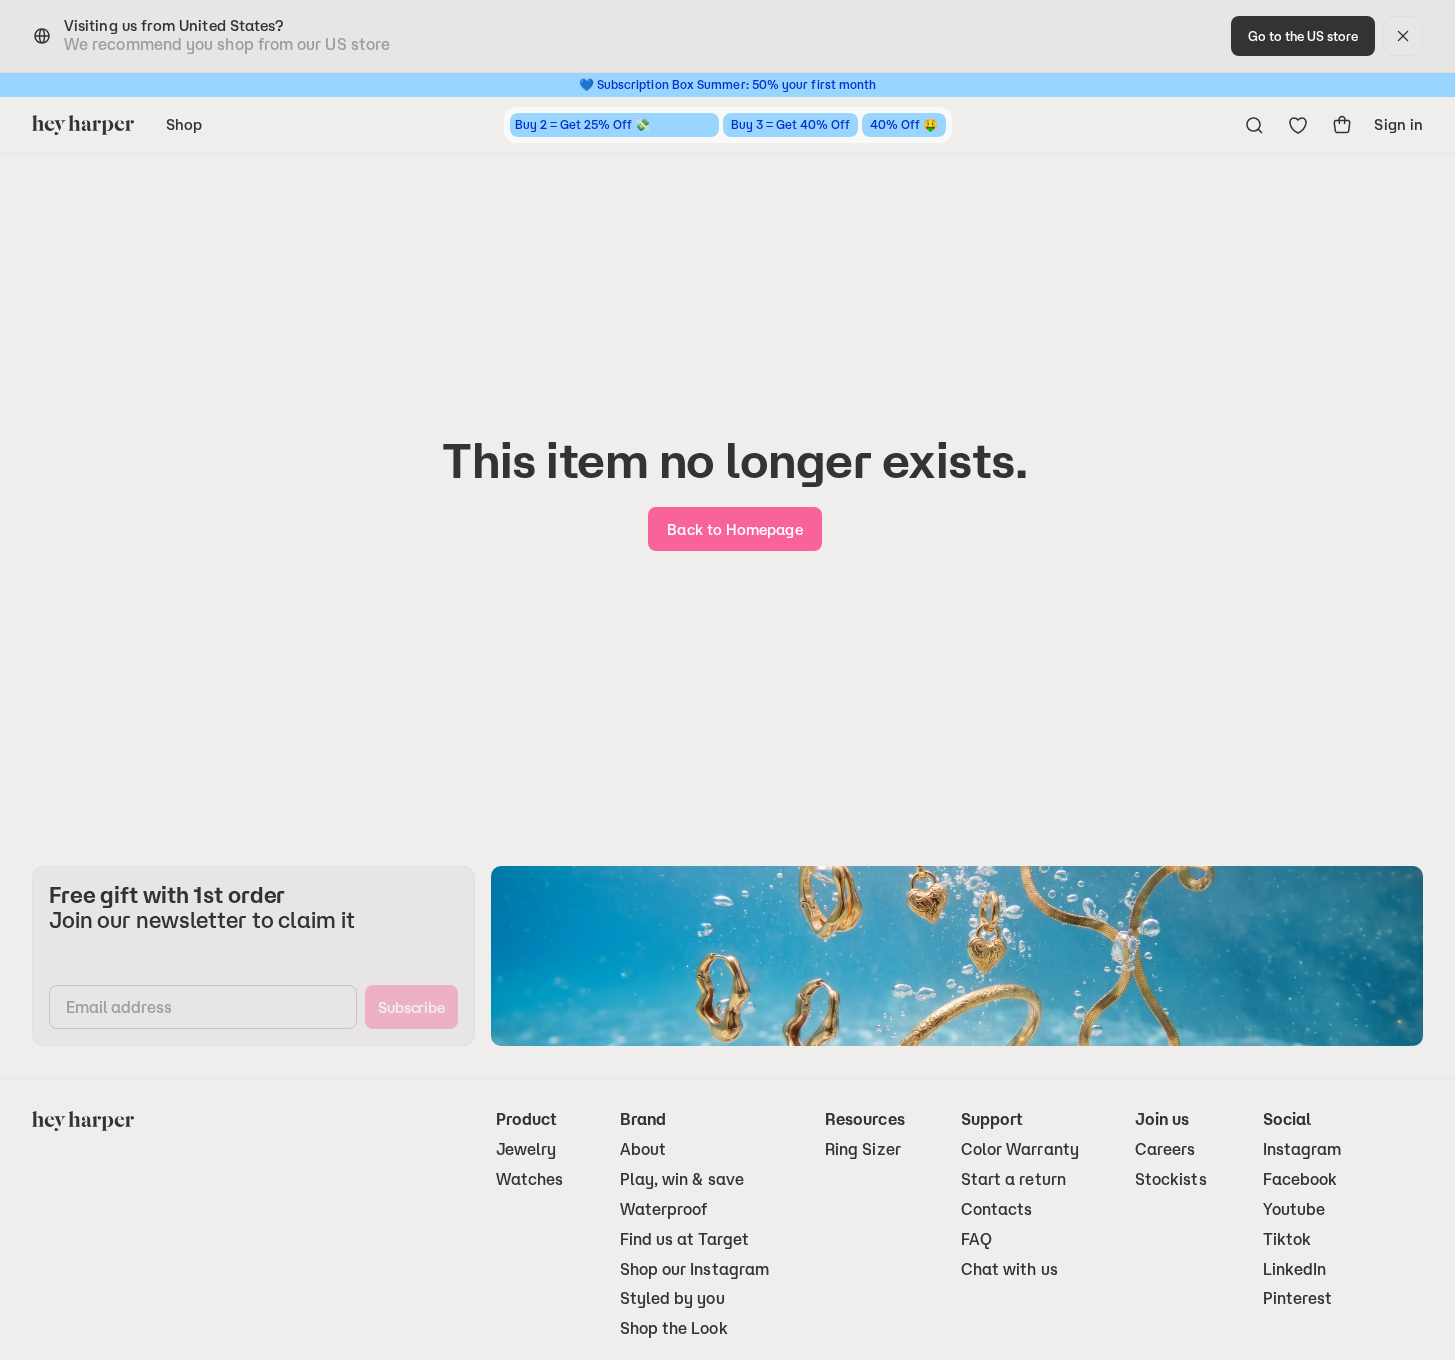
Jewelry (526, 1149)
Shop (184, 124)
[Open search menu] (1254, 125)
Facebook (1300, 1179)
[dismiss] (1403, 36)
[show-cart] (1342, 125)
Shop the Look (674, 1328)
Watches (530, 1179)
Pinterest (1298, 1298)
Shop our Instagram (694, 1269)
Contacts (997, 1209)
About (643, 1149)
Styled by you (672, 1298)
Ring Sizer (863, 1149)
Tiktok (1287, 1239)
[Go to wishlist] (1298, 125)
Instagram (1302, 1149)
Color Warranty (1020, 1149)
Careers (1165, 1149)
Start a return (1013, 1179)
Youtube (1294, 1209)
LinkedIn (1295, 1269)
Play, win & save (682, 1179)
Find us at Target (684, 1239)
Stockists (1171, 1179)
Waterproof (664, 1209)
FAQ (976, 1239)
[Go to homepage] (83, 125)
